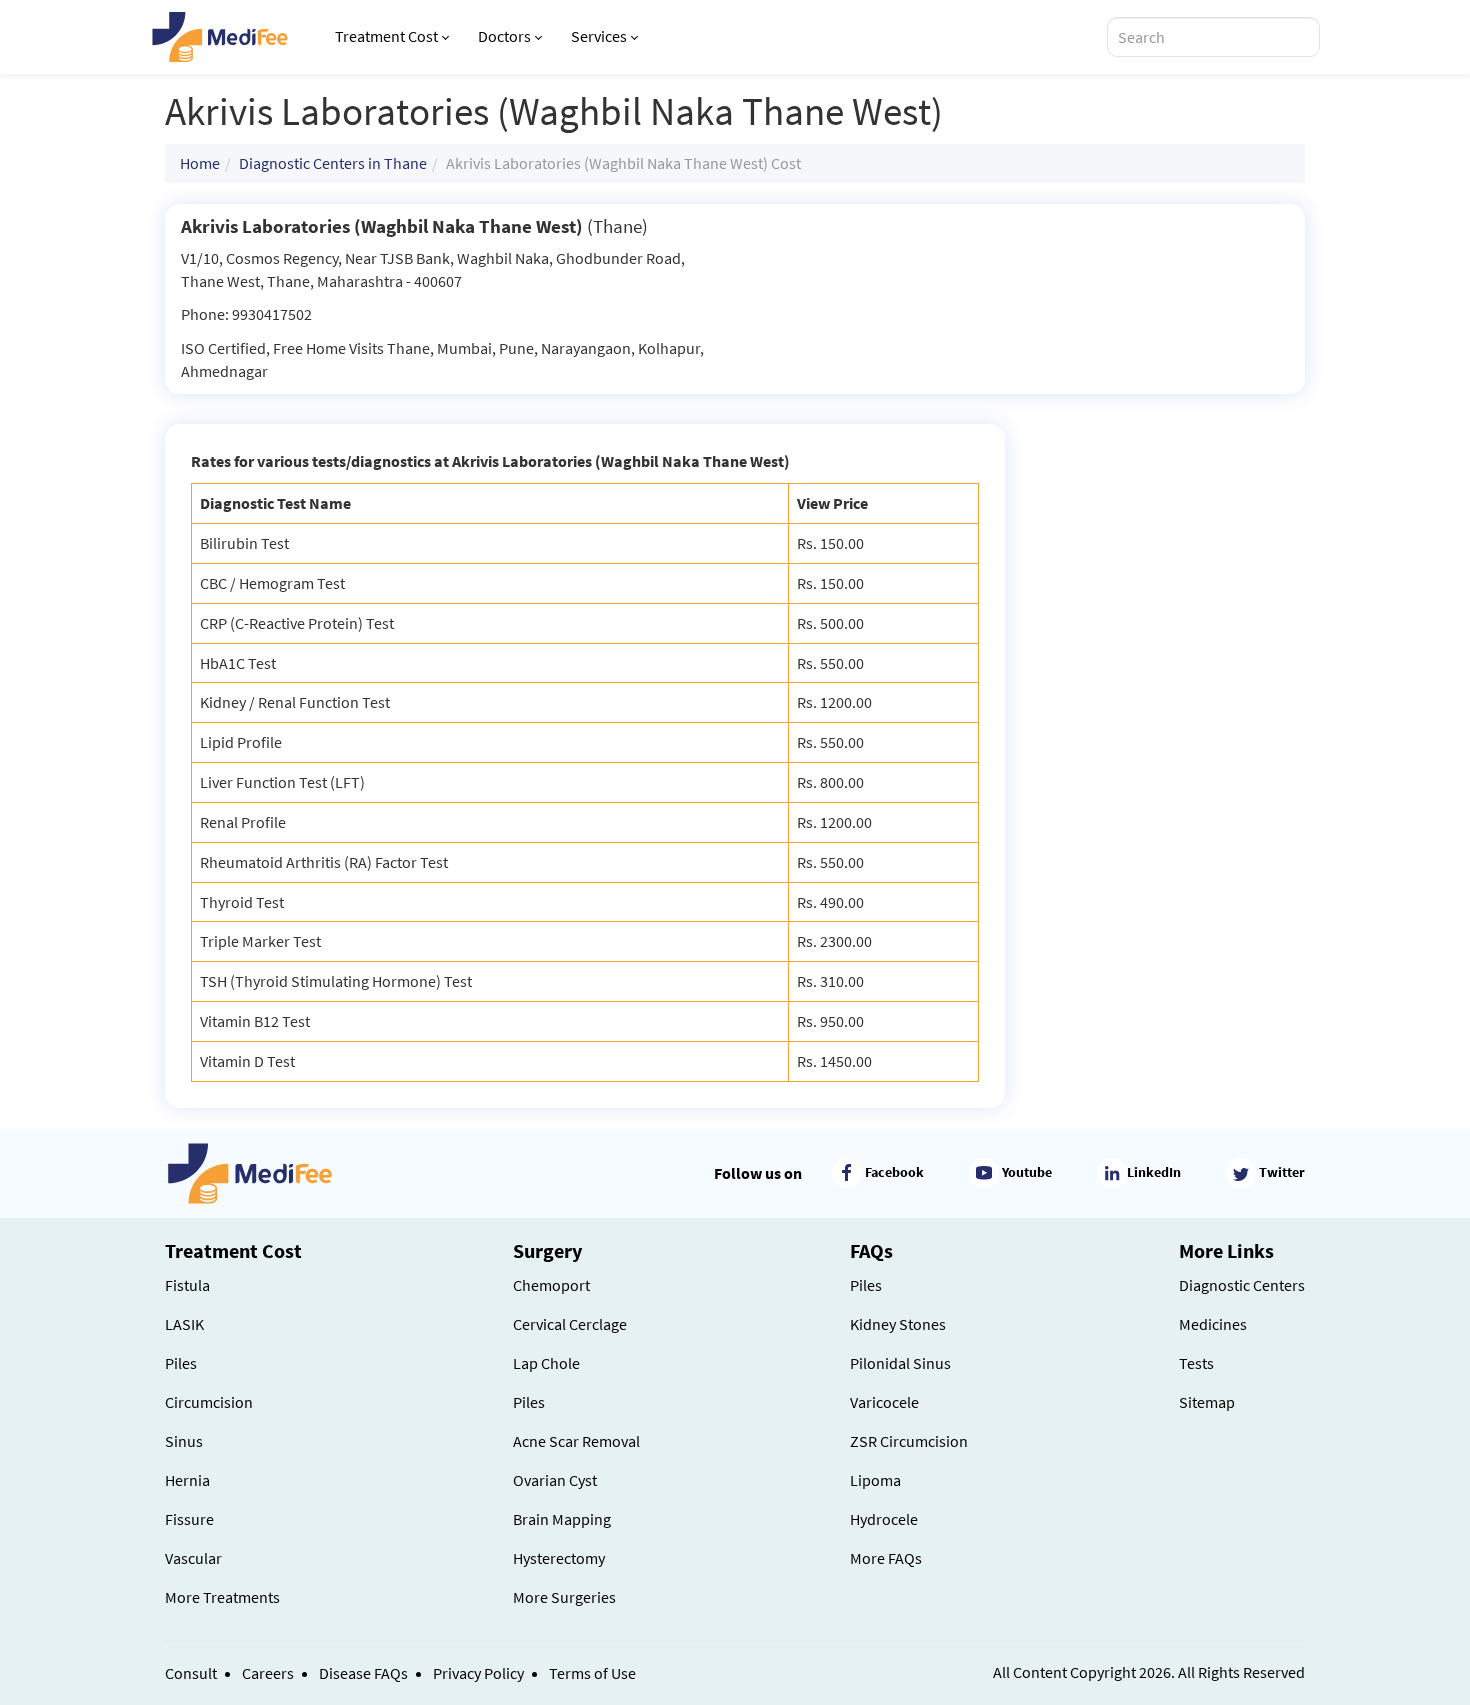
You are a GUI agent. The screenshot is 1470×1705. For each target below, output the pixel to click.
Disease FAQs (363, 1673)
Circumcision (209, 1402)
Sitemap (1207, 1402)
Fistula (187, 1285)
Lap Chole (546, 1363)
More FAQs (886, 1558)
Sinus (184, 1441)
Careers (268, 1673)
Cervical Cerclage (570, 1324)
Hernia (187, 1480)
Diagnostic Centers (1242, 1285)
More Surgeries (564, 1597)
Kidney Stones (898, 1324)
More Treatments (222, 1597)
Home (200, 163)
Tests (1196, 1363)
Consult (191, 1673)
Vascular (193, 1558)
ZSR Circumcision (909, 1441)
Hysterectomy (559, 1558)
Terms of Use (592, 1673)
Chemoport (551, 1285)
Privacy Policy (478, 1673)
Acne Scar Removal (576, 1441)
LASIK (184, 1324)
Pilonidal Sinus (900, 1363)
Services (599, 36)
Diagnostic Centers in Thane (333, 163)
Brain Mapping (562, 1519)
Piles (181, 1363)
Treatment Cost (386, 36)
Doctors (504, 36)
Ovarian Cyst (555, 1480)
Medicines (1213, 1324)
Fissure (189, 1519)
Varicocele (884, 1402)
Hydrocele (884, 1519)
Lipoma (875, 1480)
